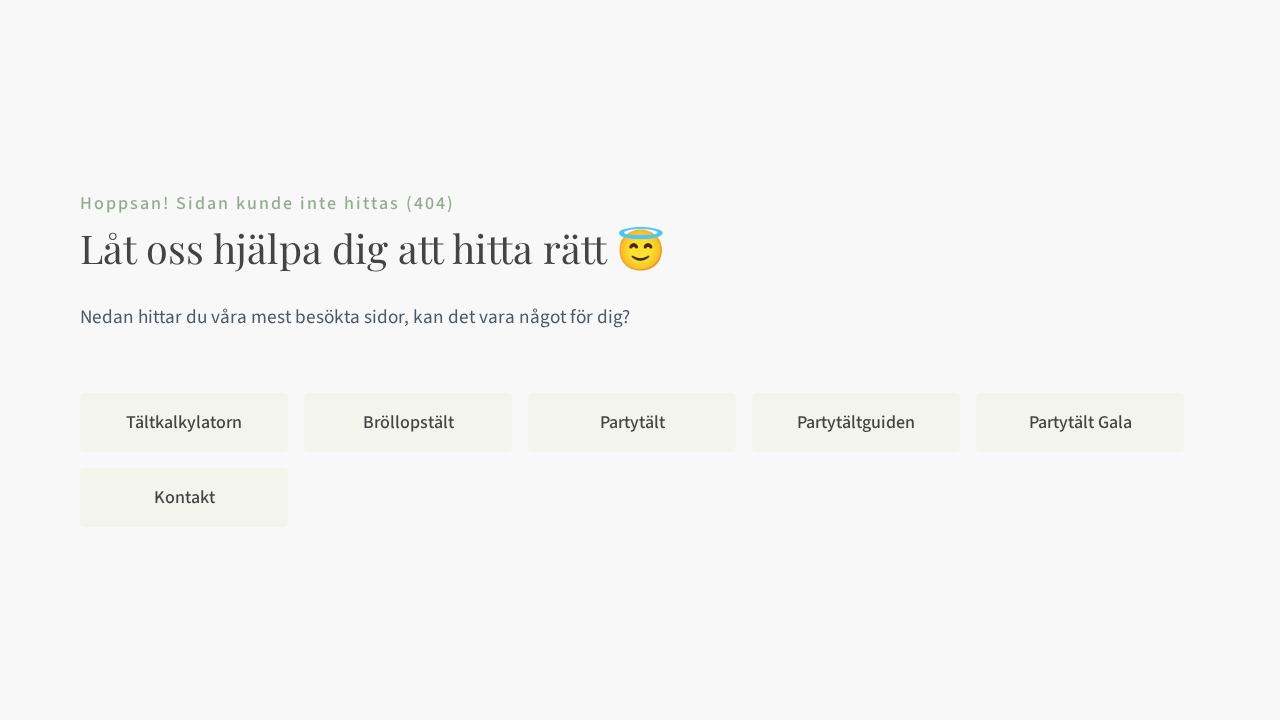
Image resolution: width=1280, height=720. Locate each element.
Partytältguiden (856, 422)
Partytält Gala (1080, 422)
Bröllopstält (408, 422)
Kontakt (184, 497)
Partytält (632, 422)
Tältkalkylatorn (184, 422)
